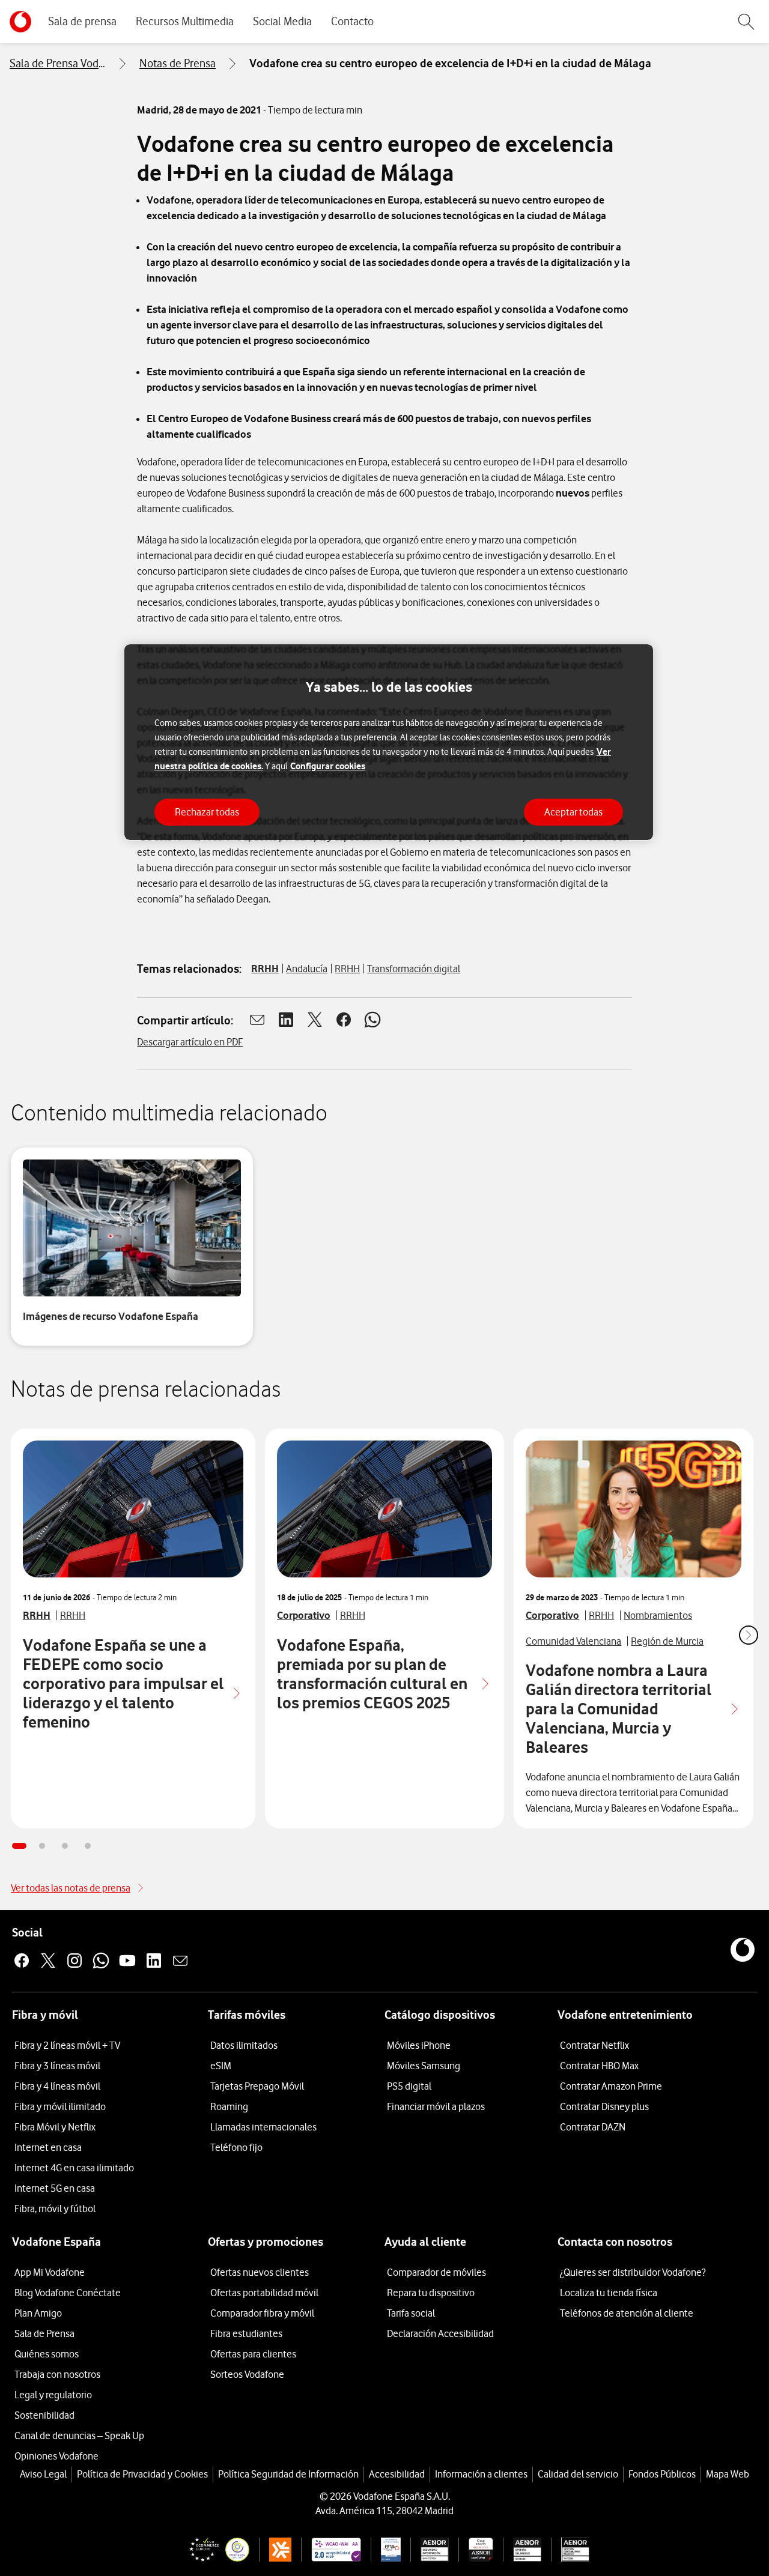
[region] (389, 742)
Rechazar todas (207, 811)
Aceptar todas (573, 811)
